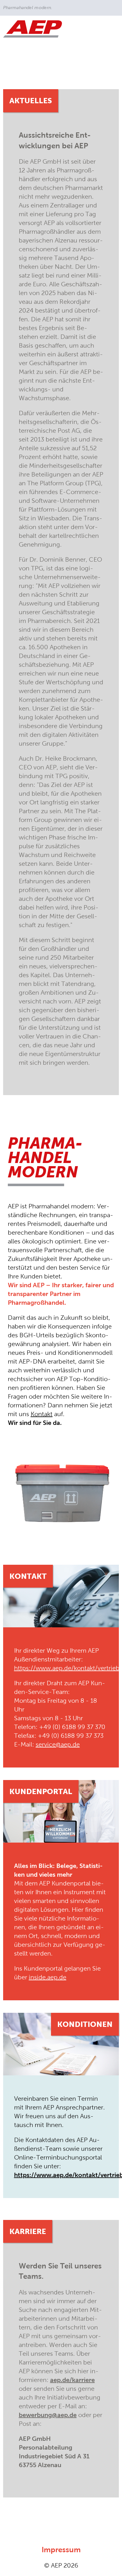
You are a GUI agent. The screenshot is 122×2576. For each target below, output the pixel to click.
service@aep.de (58, 1744)
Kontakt (42, 1414)
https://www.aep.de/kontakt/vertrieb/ (68, 1668)
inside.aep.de (48, 1977)
